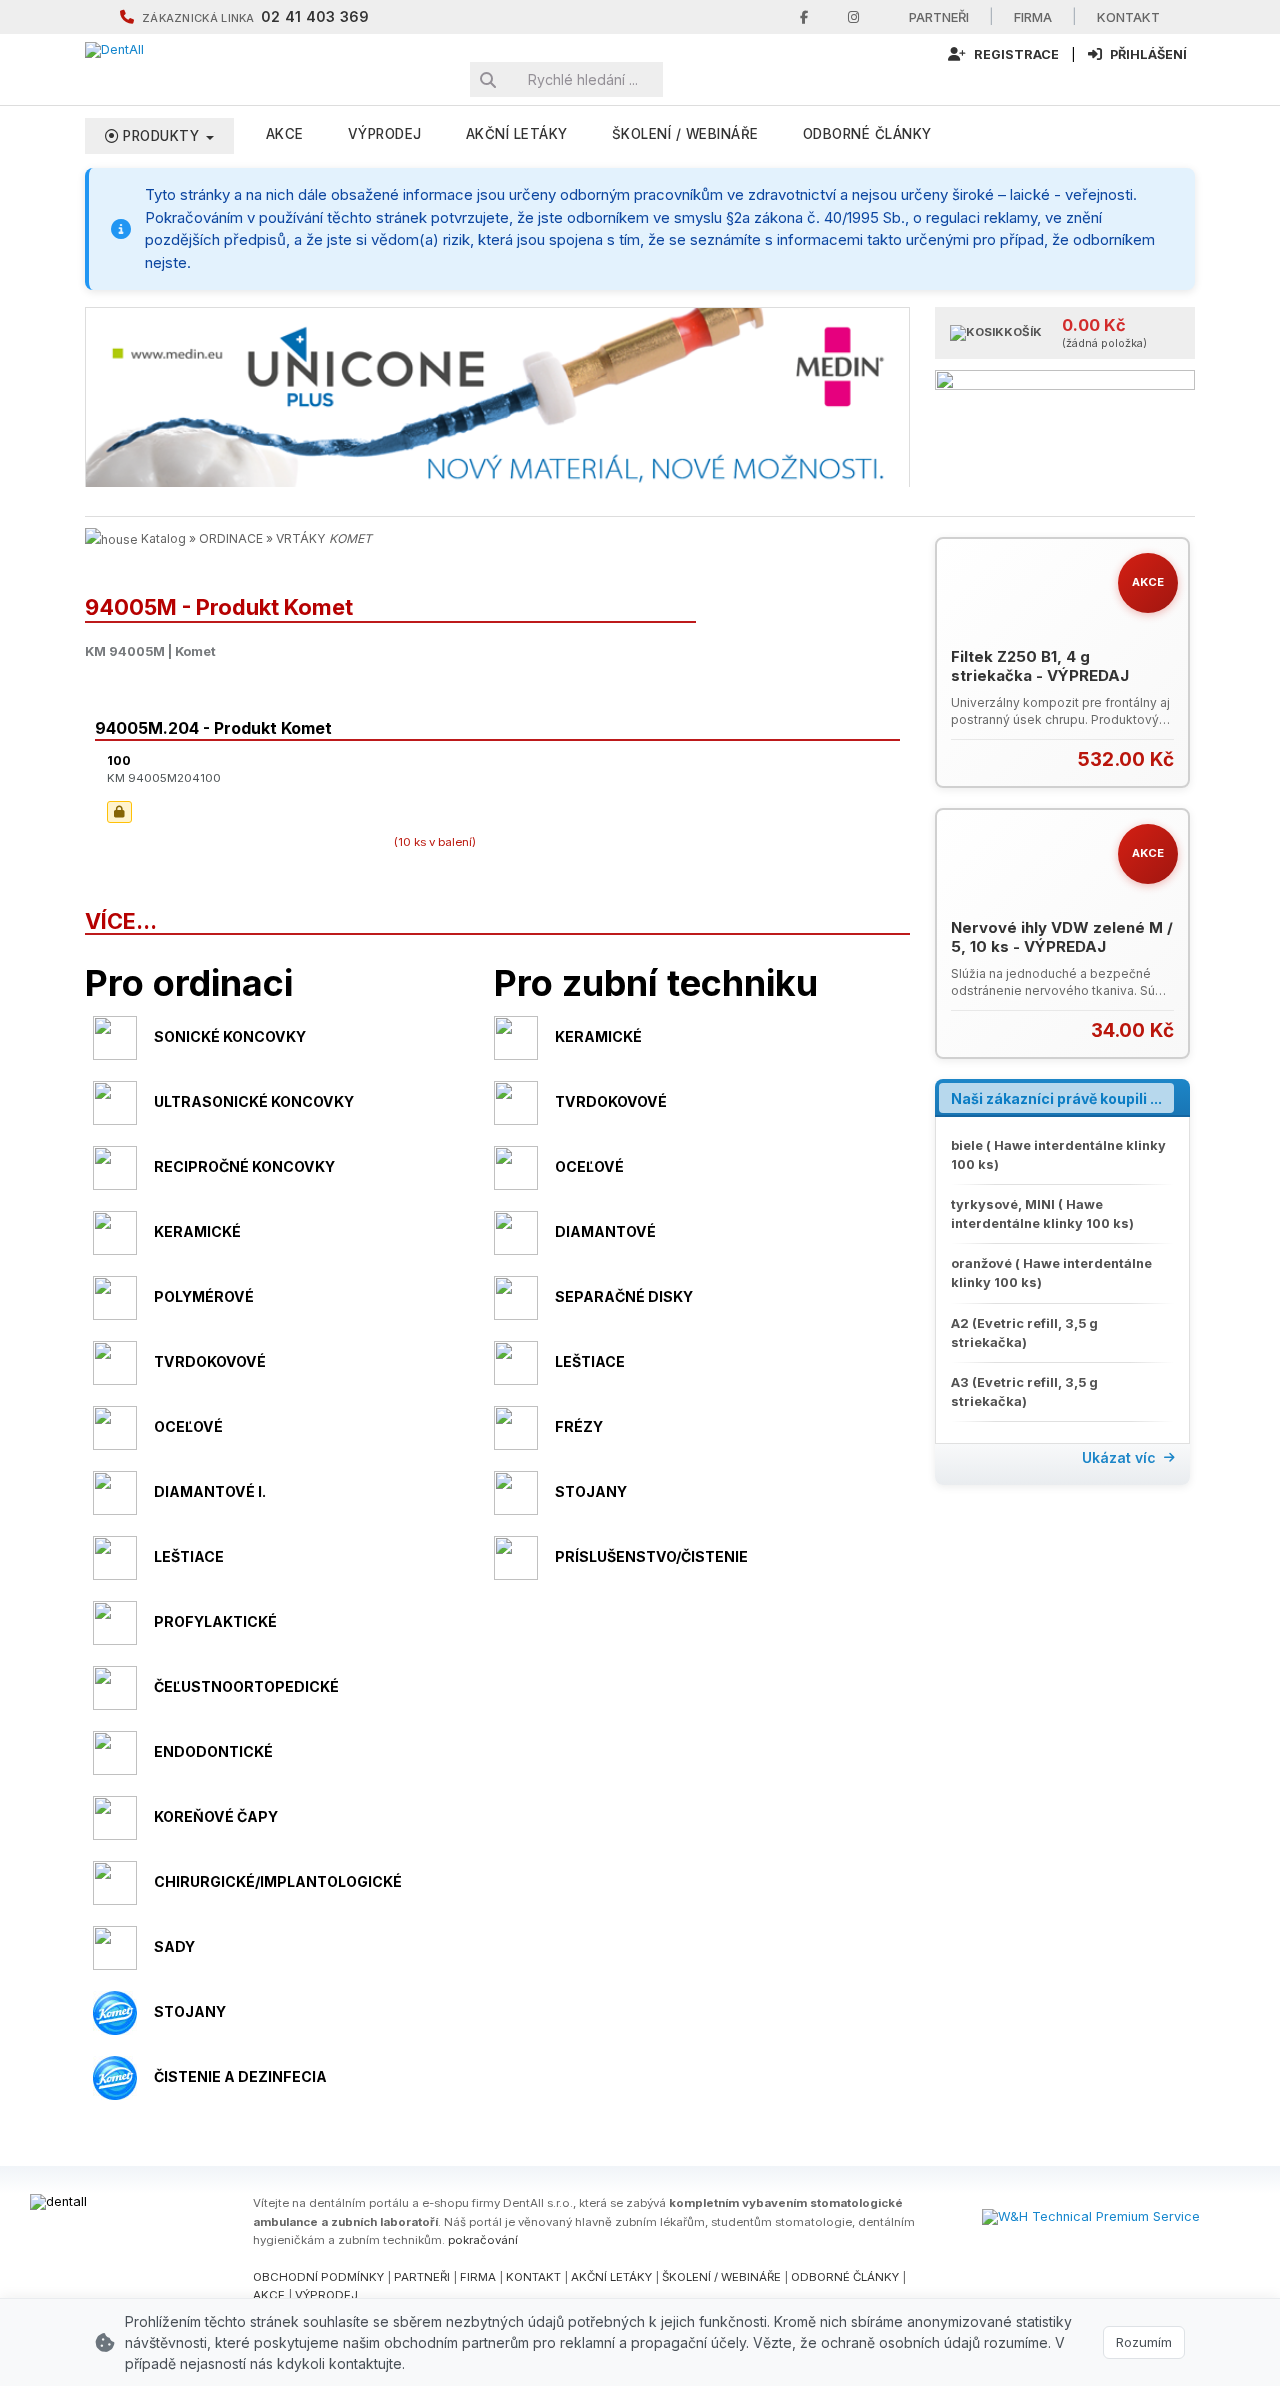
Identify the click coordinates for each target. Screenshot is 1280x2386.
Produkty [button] (161, 136)
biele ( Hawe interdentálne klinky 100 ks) (1058, 1155)
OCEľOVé (589, 1166)
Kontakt (1128, 17)
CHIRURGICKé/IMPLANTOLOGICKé (278, 1881)
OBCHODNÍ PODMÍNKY (318, 2277)
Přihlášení (1147, 54)
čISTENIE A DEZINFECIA (240, 2076)
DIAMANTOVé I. (210, 1491)
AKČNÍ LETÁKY (611, 2277)
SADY (174, 1946)
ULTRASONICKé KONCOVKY (254, 1101)
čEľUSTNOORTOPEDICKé (246, 1686)
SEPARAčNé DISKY (624, 1296)
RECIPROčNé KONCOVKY (244, 1166)
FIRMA (478, 2277)
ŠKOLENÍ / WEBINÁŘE (721, 2277)
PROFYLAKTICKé (215, 1621)
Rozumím (1144, 2342)
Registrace (1015, 54)
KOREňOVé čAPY (216, 1816)
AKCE (285, 134)
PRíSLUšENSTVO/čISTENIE (651, 1556)
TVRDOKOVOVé (611, 1101)
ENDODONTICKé (213, 1751)
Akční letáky (517, 134)
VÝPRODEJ (385, 134)
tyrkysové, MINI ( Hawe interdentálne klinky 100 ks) (1042, 1214)
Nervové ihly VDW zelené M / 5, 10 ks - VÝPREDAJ (1062, 937)
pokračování (483, 2240)
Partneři (939, 17)
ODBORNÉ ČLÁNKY (845, 2277)
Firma (1033, 17)
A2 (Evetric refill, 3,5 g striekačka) (1024, 1333)
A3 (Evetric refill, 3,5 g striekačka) (1024, 1392)
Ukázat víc (1119, 1457)
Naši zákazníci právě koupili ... (1056, 1098)
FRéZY (579, 1426)
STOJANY (591, 1491)
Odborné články (867, 134)
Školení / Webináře (685, 134)
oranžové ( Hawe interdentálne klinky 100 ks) (1051, 1273)
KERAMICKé (598, 1036)
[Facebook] (804, 17)
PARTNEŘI (422, 2277)
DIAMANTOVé (605, 1231)
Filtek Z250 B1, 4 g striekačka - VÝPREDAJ (1040, 666)
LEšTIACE (590, 1361)
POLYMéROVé (204, 1296)
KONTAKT (533, 2277)
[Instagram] (853, 17)
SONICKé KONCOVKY (230, 1036)
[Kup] (1161, 758)
